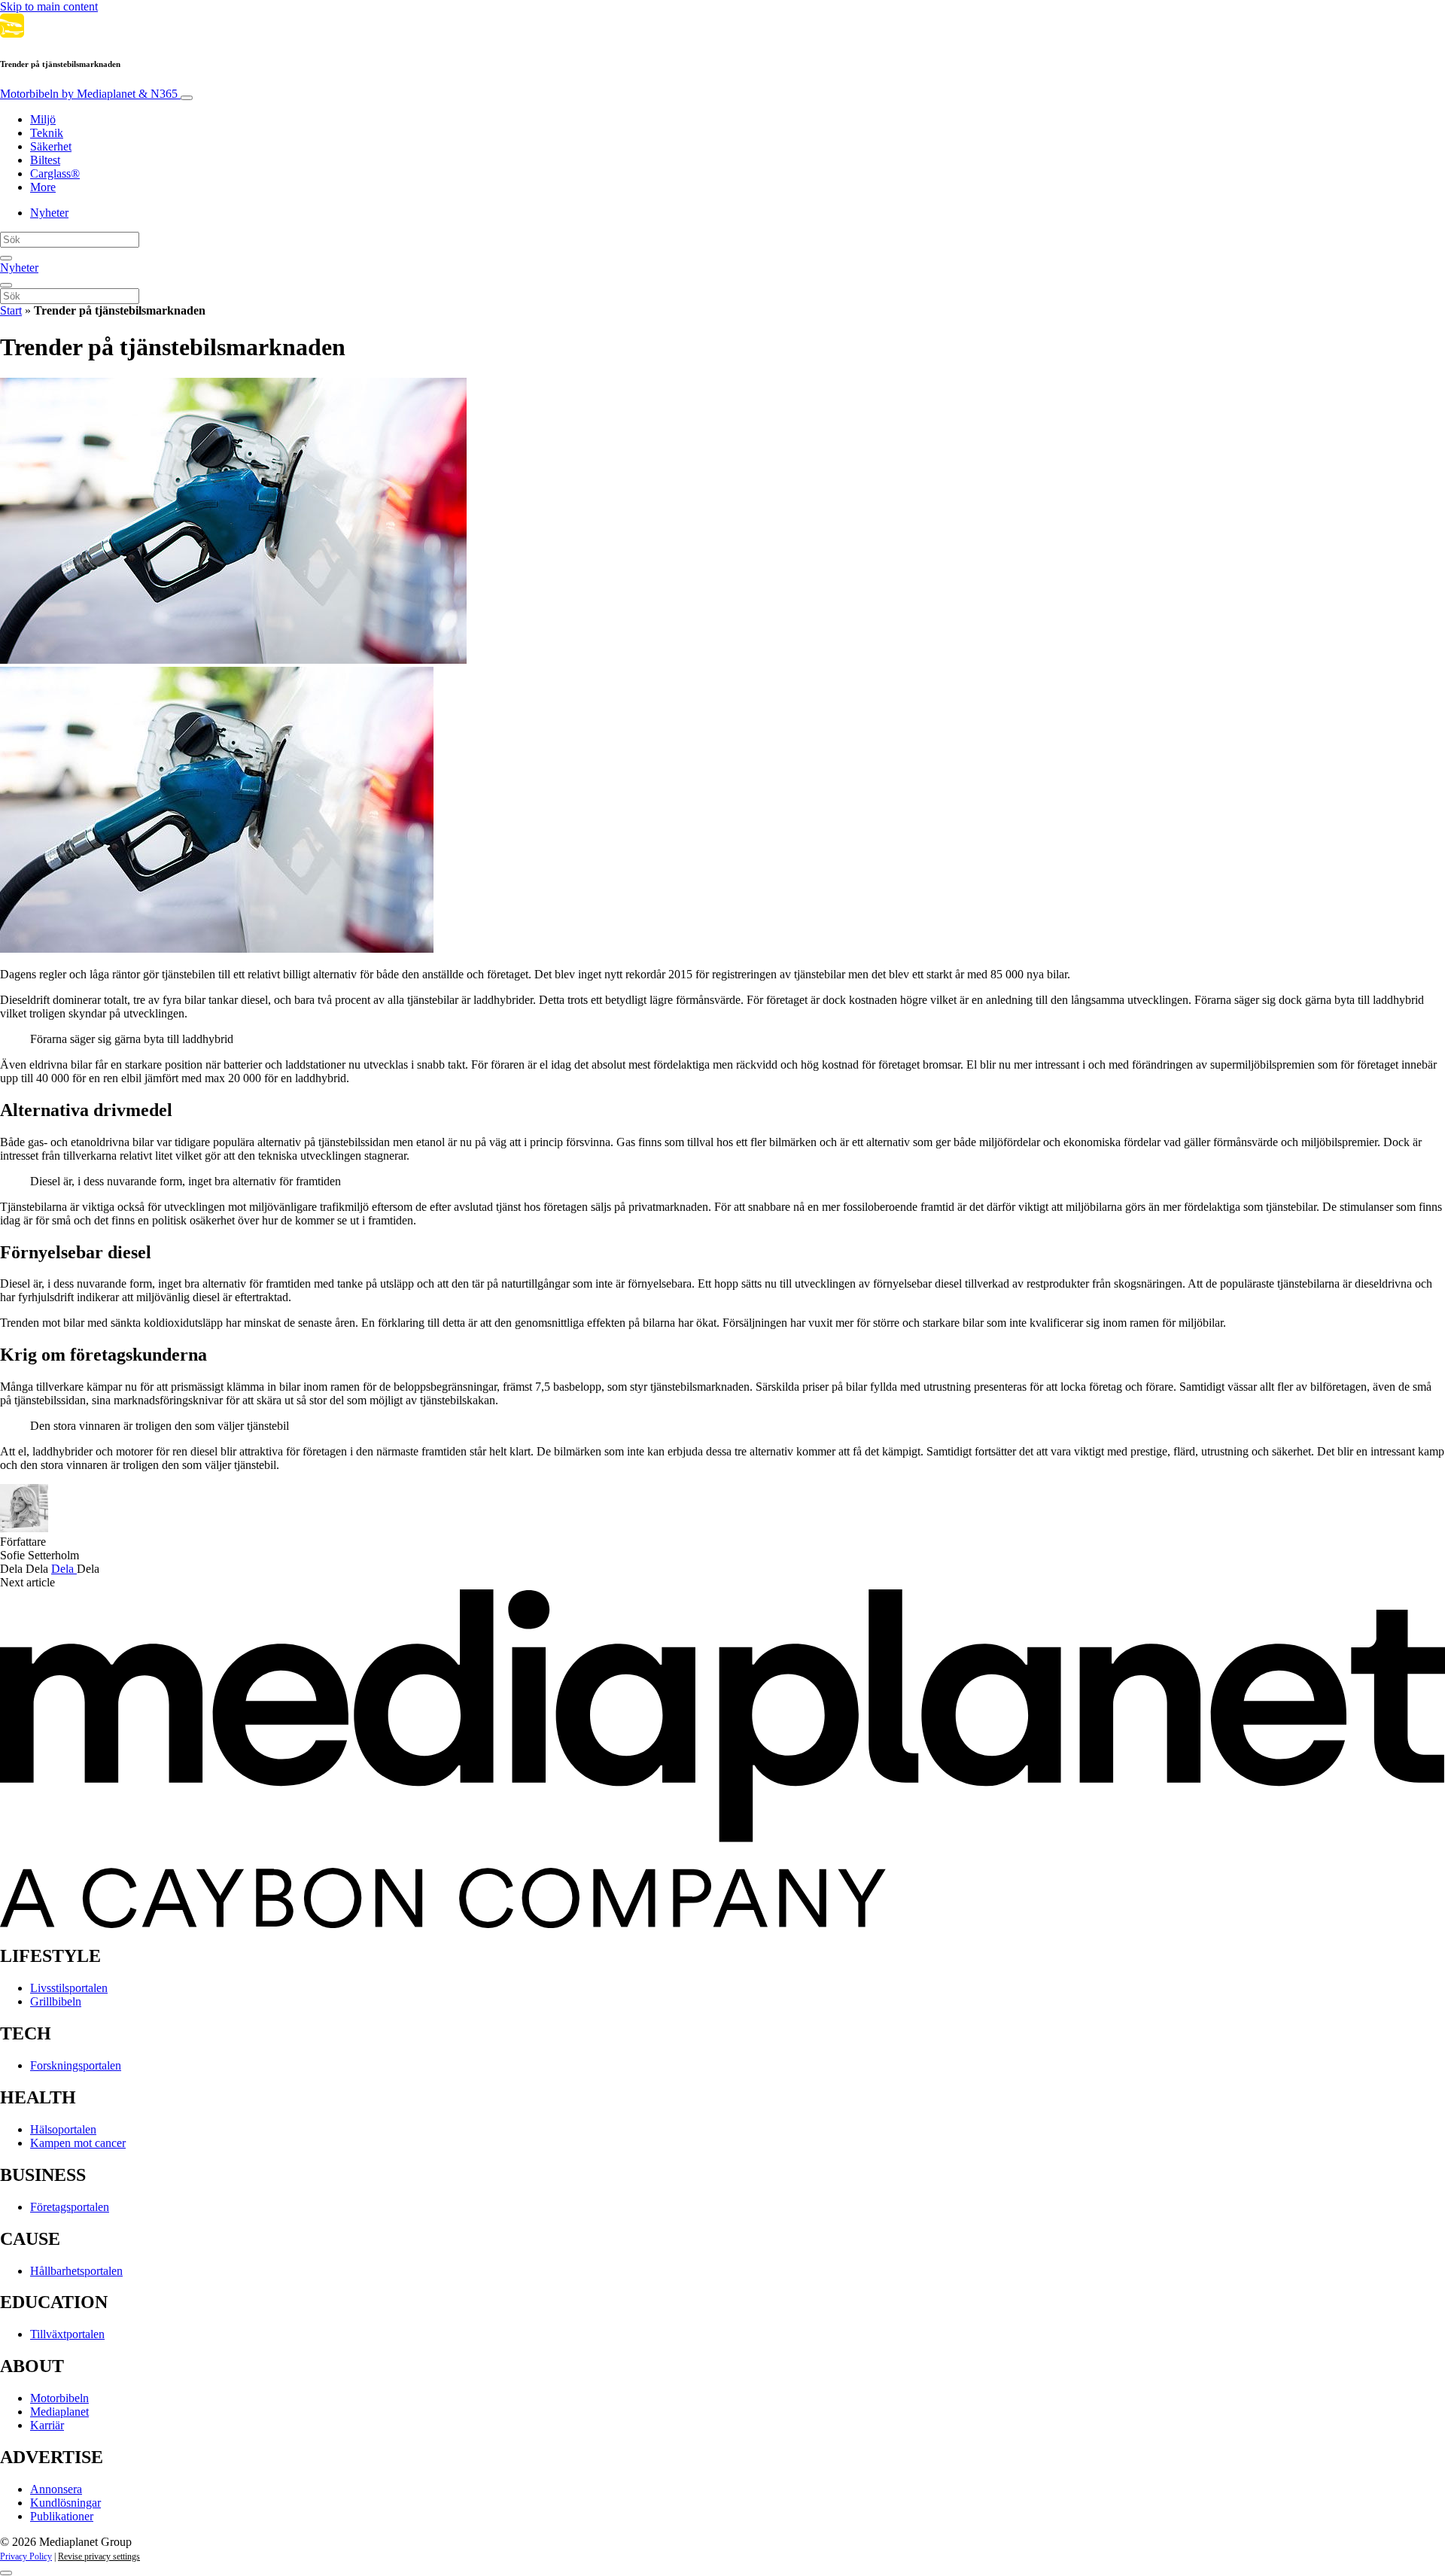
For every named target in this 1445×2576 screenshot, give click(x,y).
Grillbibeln (56, 2001)
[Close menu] (6, 285)
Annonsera (56, 2489)
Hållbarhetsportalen (76, 2271)
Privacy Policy (26, 2556)
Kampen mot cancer (78, 2143)
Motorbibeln (89, 94)
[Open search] (6, 258)
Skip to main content (49, 6)
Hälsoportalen (63, 2129)
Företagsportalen (70, 2207)
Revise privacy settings (99, 2556)
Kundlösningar (65, 2503)
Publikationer (62, 2516)
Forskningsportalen (76, 2065)
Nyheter (49, 213)
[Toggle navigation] (187, 98)
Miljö (43, 119)
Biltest (45, 160)
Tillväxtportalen (67, 2334)
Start (11, 310)
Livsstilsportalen (69, 1988)
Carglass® (55, 173)
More (43, 187)
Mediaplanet (59, 2412)
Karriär (47, 2425)
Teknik (47, 133)
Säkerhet (51, 146)
